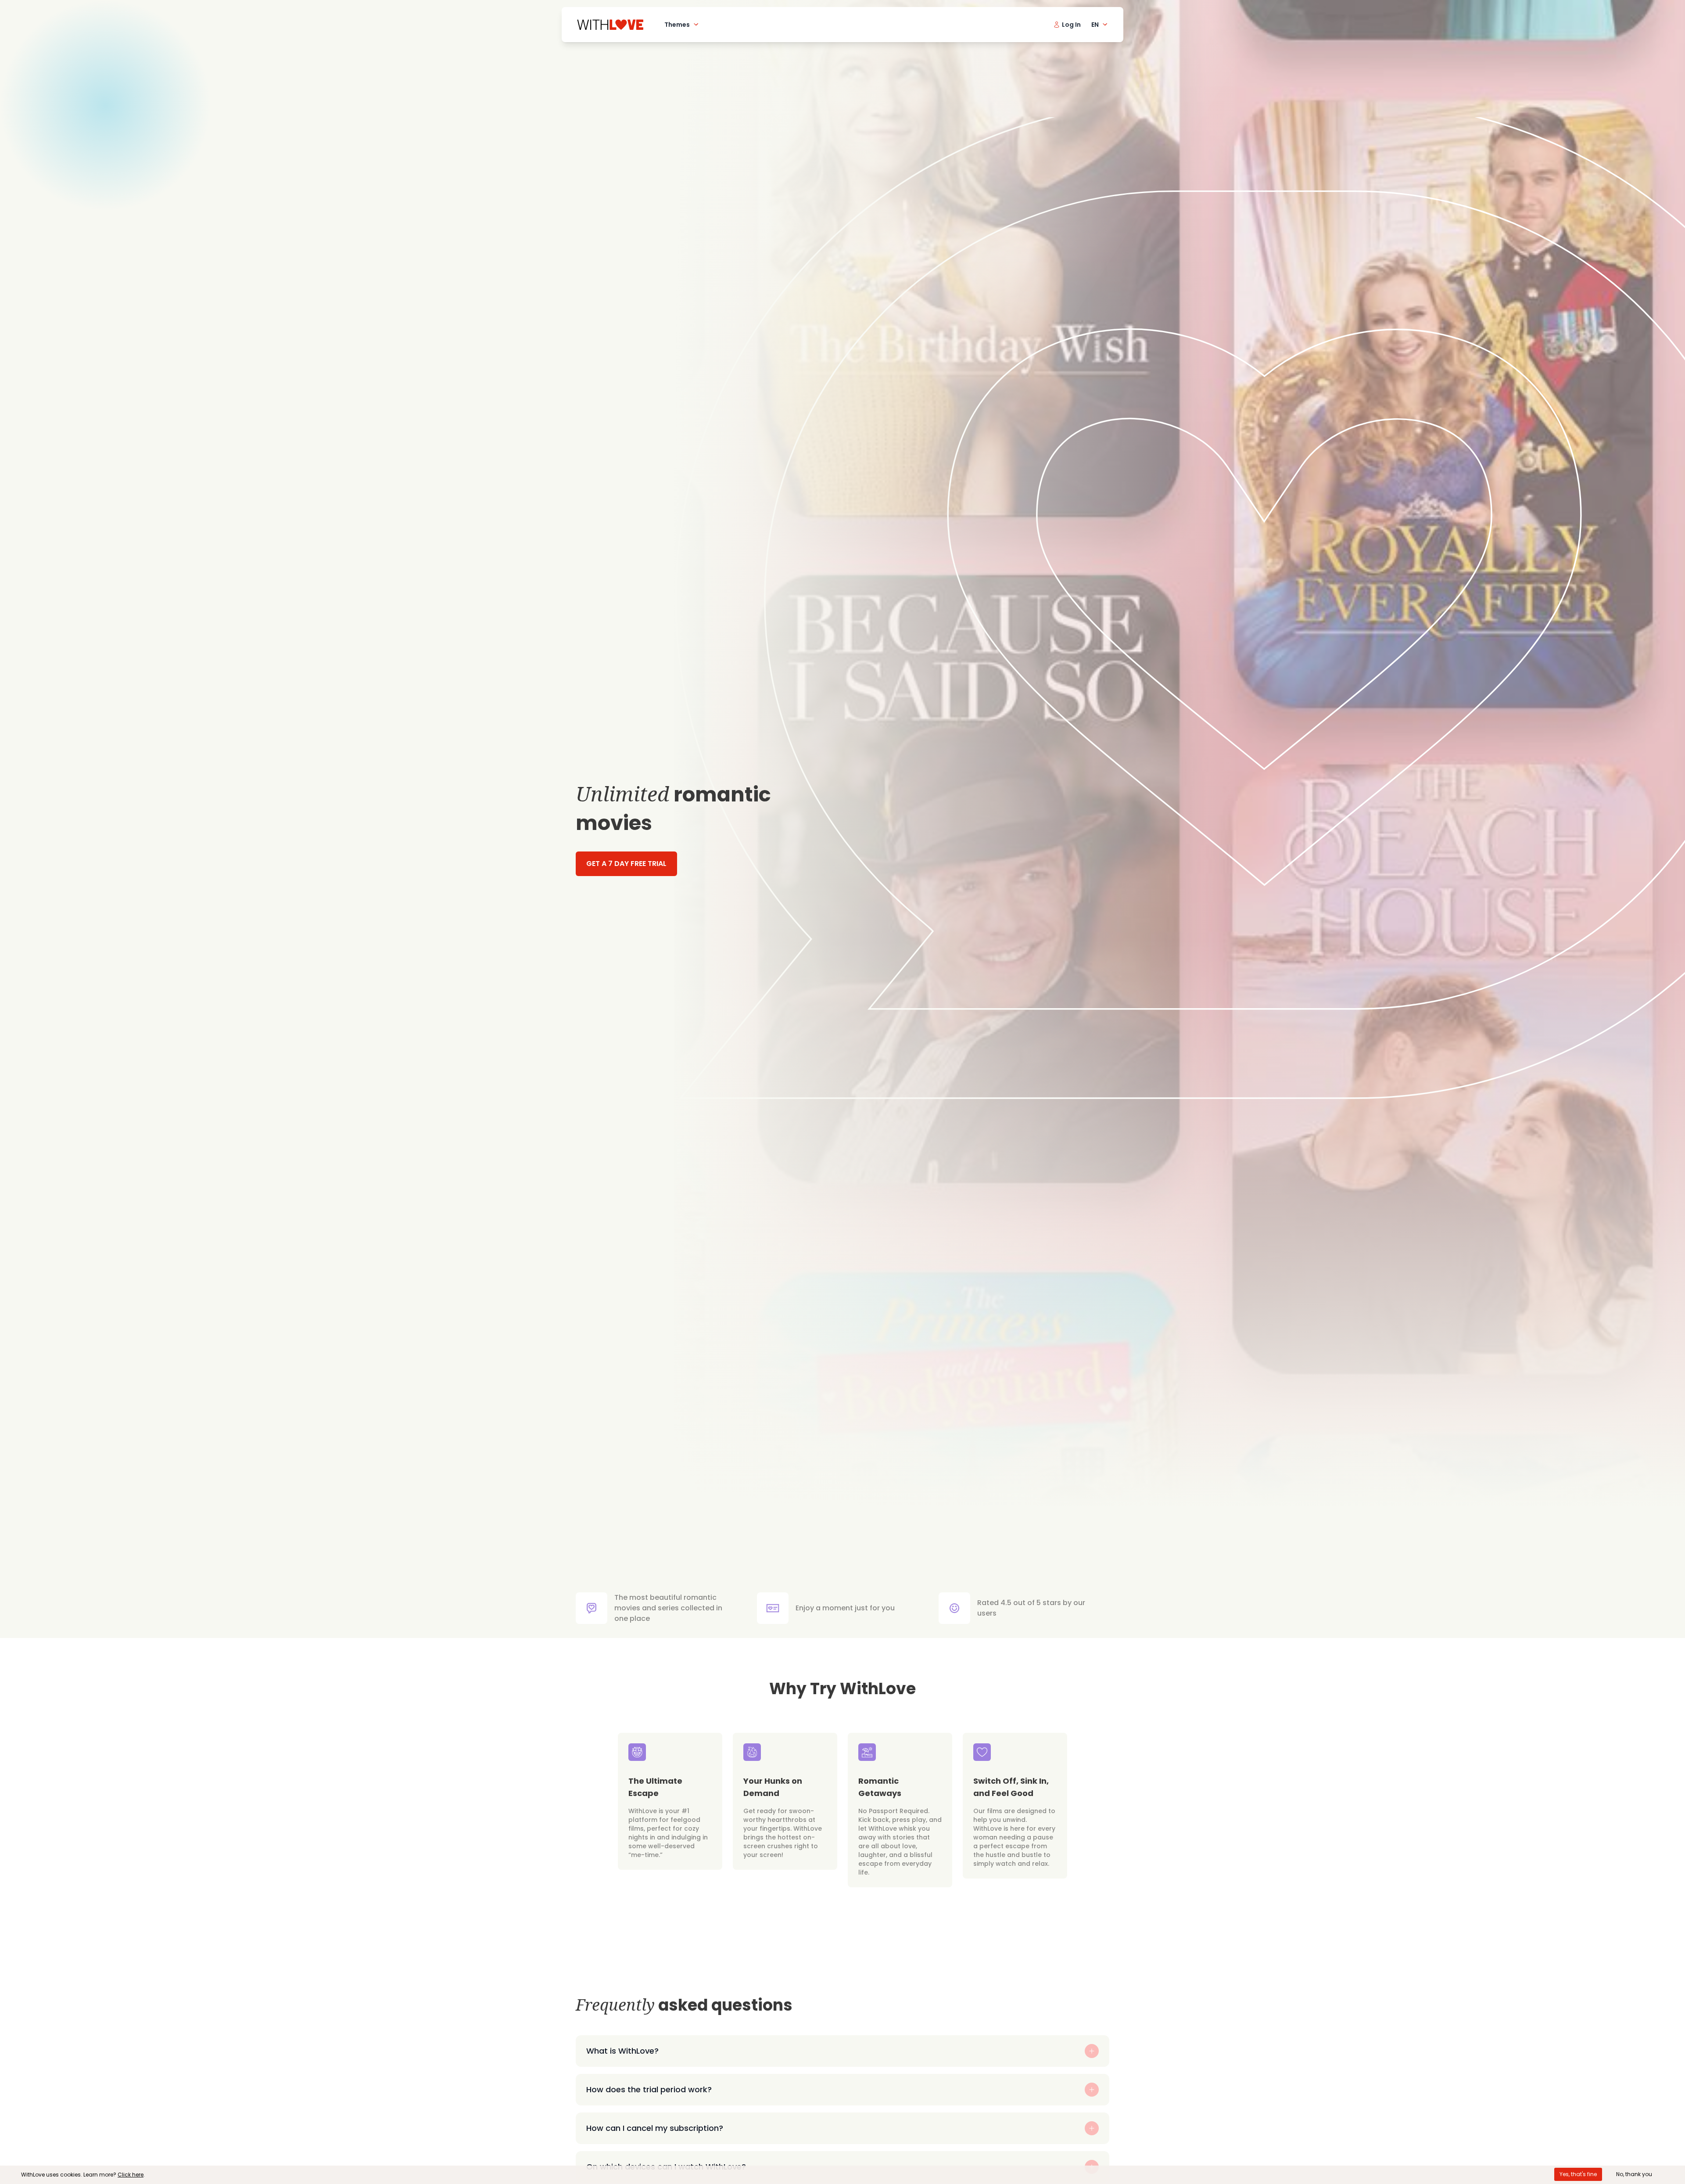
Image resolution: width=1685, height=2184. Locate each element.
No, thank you (1634, 2174)
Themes (677, 25)
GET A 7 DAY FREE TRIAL (626, 864)
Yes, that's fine (1578, 2174)
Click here (131, 2175)
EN (1095, 25)
